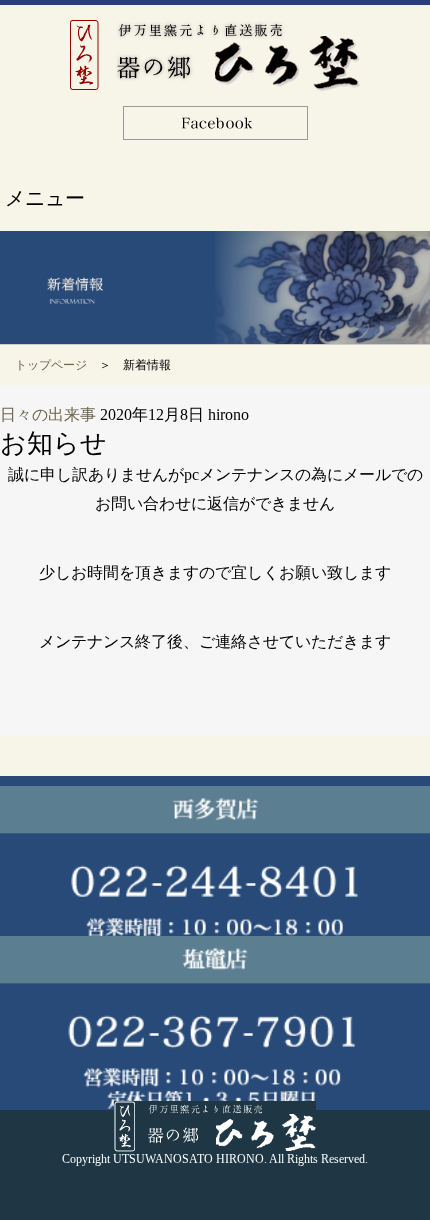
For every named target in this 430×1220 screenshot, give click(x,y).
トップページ (51, 365)
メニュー (45, 198)
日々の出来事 (48, 414)
